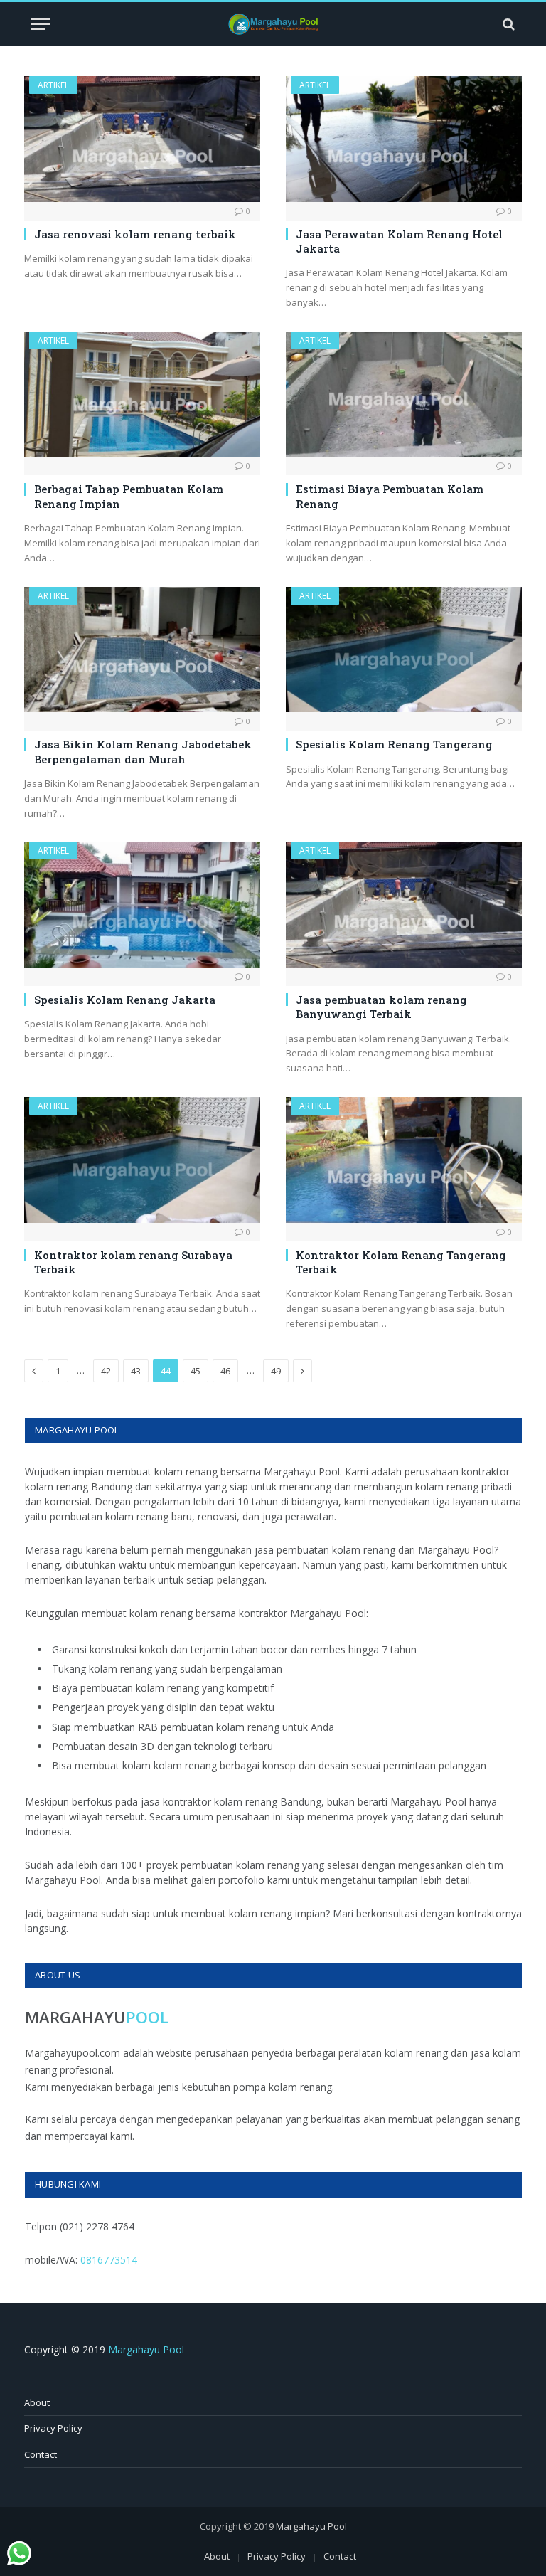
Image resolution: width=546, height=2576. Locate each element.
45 (196, 1371)
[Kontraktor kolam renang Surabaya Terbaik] (142, 1160)
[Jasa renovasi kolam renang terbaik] (142, 139)
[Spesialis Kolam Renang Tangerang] (404, 650)
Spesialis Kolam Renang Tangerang (394, 744)
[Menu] (41, 24)
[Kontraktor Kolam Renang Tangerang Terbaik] (404, 1160)
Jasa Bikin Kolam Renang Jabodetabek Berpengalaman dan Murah (143, 751)
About (37, 2402)
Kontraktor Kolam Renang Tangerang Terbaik (401, 1262)
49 (276, 1371)
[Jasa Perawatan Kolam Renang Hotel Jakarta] (404, 139)
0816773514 (109, 2260)
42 (106, 1371)
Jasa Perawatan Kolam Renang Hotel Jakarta (399, 241)
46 (225, 1371)
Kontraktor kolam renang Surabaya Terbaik (133, 1262)
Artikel (53, 85)
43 (136, 1371)
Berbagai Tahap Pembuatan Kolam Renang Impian (129, 496)
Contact (41, 2454)
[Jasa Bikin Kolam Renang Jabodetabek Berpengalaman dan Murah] (142, 650)
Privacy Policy (53, 2428)
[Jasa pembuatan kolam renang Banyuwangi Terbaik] (404, 905)
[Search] (507, 24)
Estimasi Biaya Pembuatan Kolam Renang (390, 496)
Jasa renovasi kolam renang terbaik (135, 234)
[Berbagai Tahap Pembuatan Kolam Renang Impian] (142, 394)
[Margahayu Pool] (273, 24)
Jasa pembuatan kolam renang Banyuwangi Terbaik (381, 1007)
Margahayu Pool (146, 2349)
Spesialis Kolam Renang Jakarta (125, 1000)
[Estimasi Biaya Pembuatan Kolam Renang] (404, 394)
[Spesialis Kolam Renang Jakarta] (142, 905)
